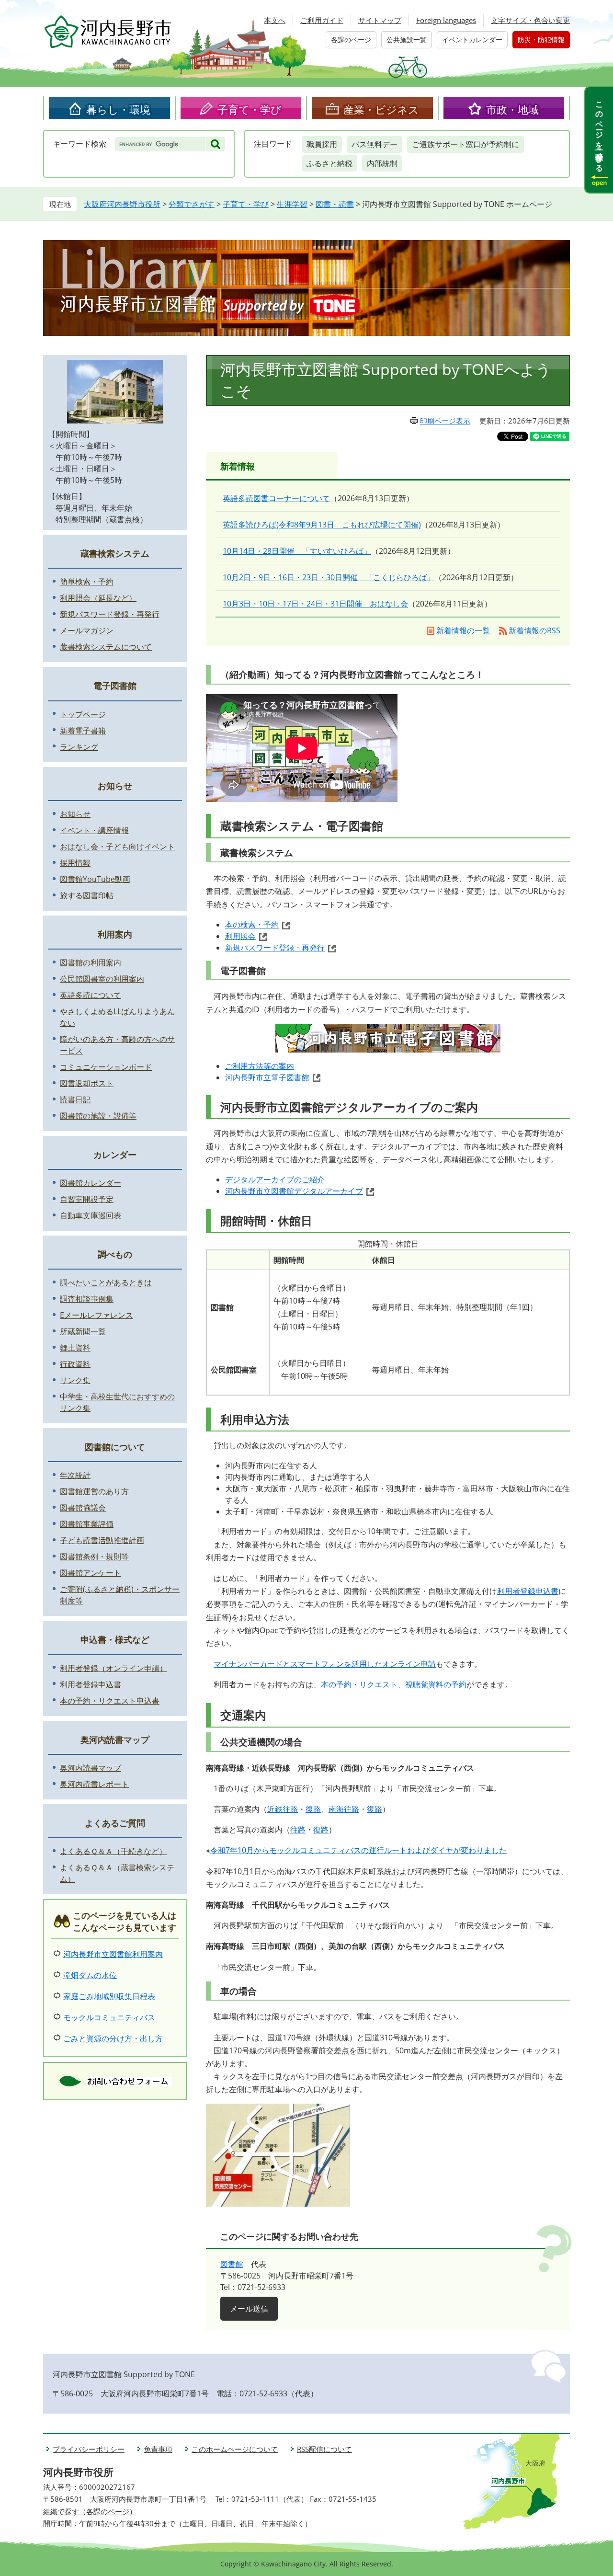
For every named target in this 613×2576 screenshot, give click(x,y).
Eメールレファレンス (96, 1315)
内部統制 (382, 163)
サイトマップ (380, 20)
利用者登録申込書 (528, 1591)
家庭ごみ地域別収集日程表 (109, 1996)
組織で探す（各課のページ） (90, 2511)
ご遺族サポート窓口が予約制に (465, 144)
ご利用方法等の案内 (260, 1066)
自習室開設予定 (87, 1199)
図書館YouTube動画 (95, 879)
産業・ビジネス (381, 109)
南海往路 (344, 1809)
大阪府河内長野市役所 (122, 204)
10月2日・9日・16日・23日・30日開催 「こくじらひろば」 (329, 577)
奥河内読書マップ (115, 1740)
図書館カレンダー (91, 1183)
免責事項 (158, 2449)
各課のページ (351, 40)
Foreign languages (446, 20)
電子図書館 (115, 686)
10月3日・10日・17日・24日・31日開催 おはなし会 (315, 604)
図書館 (232, 2264)
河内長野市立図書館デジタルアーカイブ (294, 1191)
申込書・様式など (115, 1639)
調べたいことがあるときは (106, 1282)
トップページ (83, 714)
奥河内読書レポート (94, 1784)
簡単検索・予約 (87, 582)
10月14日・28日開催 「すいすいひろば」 (297, 551)
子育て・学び (250, 109)
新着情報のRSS (534, 630)
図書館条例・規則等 (94, 1557)
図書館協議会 (83, 1508)
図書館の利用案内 (91, 962)
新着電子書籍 (83, 731)
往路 (298, 1830)
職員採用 (322, 144)
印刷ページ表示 (445, 421)
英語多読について (91, 995)
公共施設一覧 (407, 40)
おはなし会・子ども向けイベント (117, 847)
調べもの (115, 1254)
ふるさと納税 (329, 163)
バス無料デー (375, 144)
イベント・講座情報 (94, 830)
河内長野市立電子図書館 (267, 1077)
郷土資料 (75, 1348)
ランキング (79, 747)
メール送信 (249, 2309)
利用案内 (115, 934)
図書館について (115, 1447)
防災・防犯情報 (541, 40)
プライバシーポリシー (89, 2449)
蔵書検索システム (115, 553)
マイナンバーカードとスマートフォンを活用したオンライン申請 (325, 1664)
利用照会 (240, 936)
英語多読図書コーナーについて (276, 498)
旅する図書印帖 (87, 895)
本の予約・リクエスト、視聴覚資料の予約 (394, 1684)
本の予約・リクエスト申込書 (110, 1701)
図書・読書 (335, 204)
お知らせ (115, 786)
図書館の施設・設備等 (98, 1116)
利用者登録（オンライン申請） (114, 1668)
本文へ (275, 20)
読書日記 (75, 1099)
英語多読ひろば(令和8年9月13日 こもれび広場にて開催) (322, 525)
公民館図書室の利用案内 (102, 979)
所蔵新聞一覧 (83, 1331)
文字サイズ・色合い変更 (530, 20)
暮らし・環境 (118, 109)
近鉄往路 (283, 1809)
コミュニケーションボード (106, 1067)
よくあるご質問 (115, 1823)
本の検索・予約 (252, 925)
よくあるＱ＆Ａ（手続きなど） (113, 1851)
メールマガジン (87, 630)
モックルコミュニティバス (109, 2017)
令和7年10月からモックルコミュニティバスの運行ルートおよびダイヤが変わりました (358, 1850)
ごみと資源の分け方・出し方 (113, 2038)
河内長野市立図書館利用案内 (113, 1954)
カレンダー (115, 1155)
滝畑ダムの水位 (90, 1975)
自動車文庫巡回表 (91, 1215)
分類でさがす (192, 204)
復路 (313, 1809)
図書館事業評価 (87, 1524)
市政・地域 (512, 109)
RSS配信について (324, 2449)
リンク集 (75, 1380)
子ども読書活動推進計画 (102, 1540)
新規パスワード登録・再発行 (275, 948)
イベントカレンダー (472, 40)
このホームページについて (235, 2449)
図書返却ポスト (87, 1083)
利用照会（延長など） (98, 598)
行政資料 (75, 1364)
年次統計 (75, 1475)
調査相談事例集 (87, 1299)
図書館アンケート (91, 1573)
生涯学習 (292, 204)
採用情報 (75, 863)
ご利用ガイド (322, 20)
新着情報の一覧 (463, 630)
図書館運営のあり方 (94, 1491)
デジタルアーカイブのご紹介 (275, 1179)
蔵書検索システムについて (106, 647)
